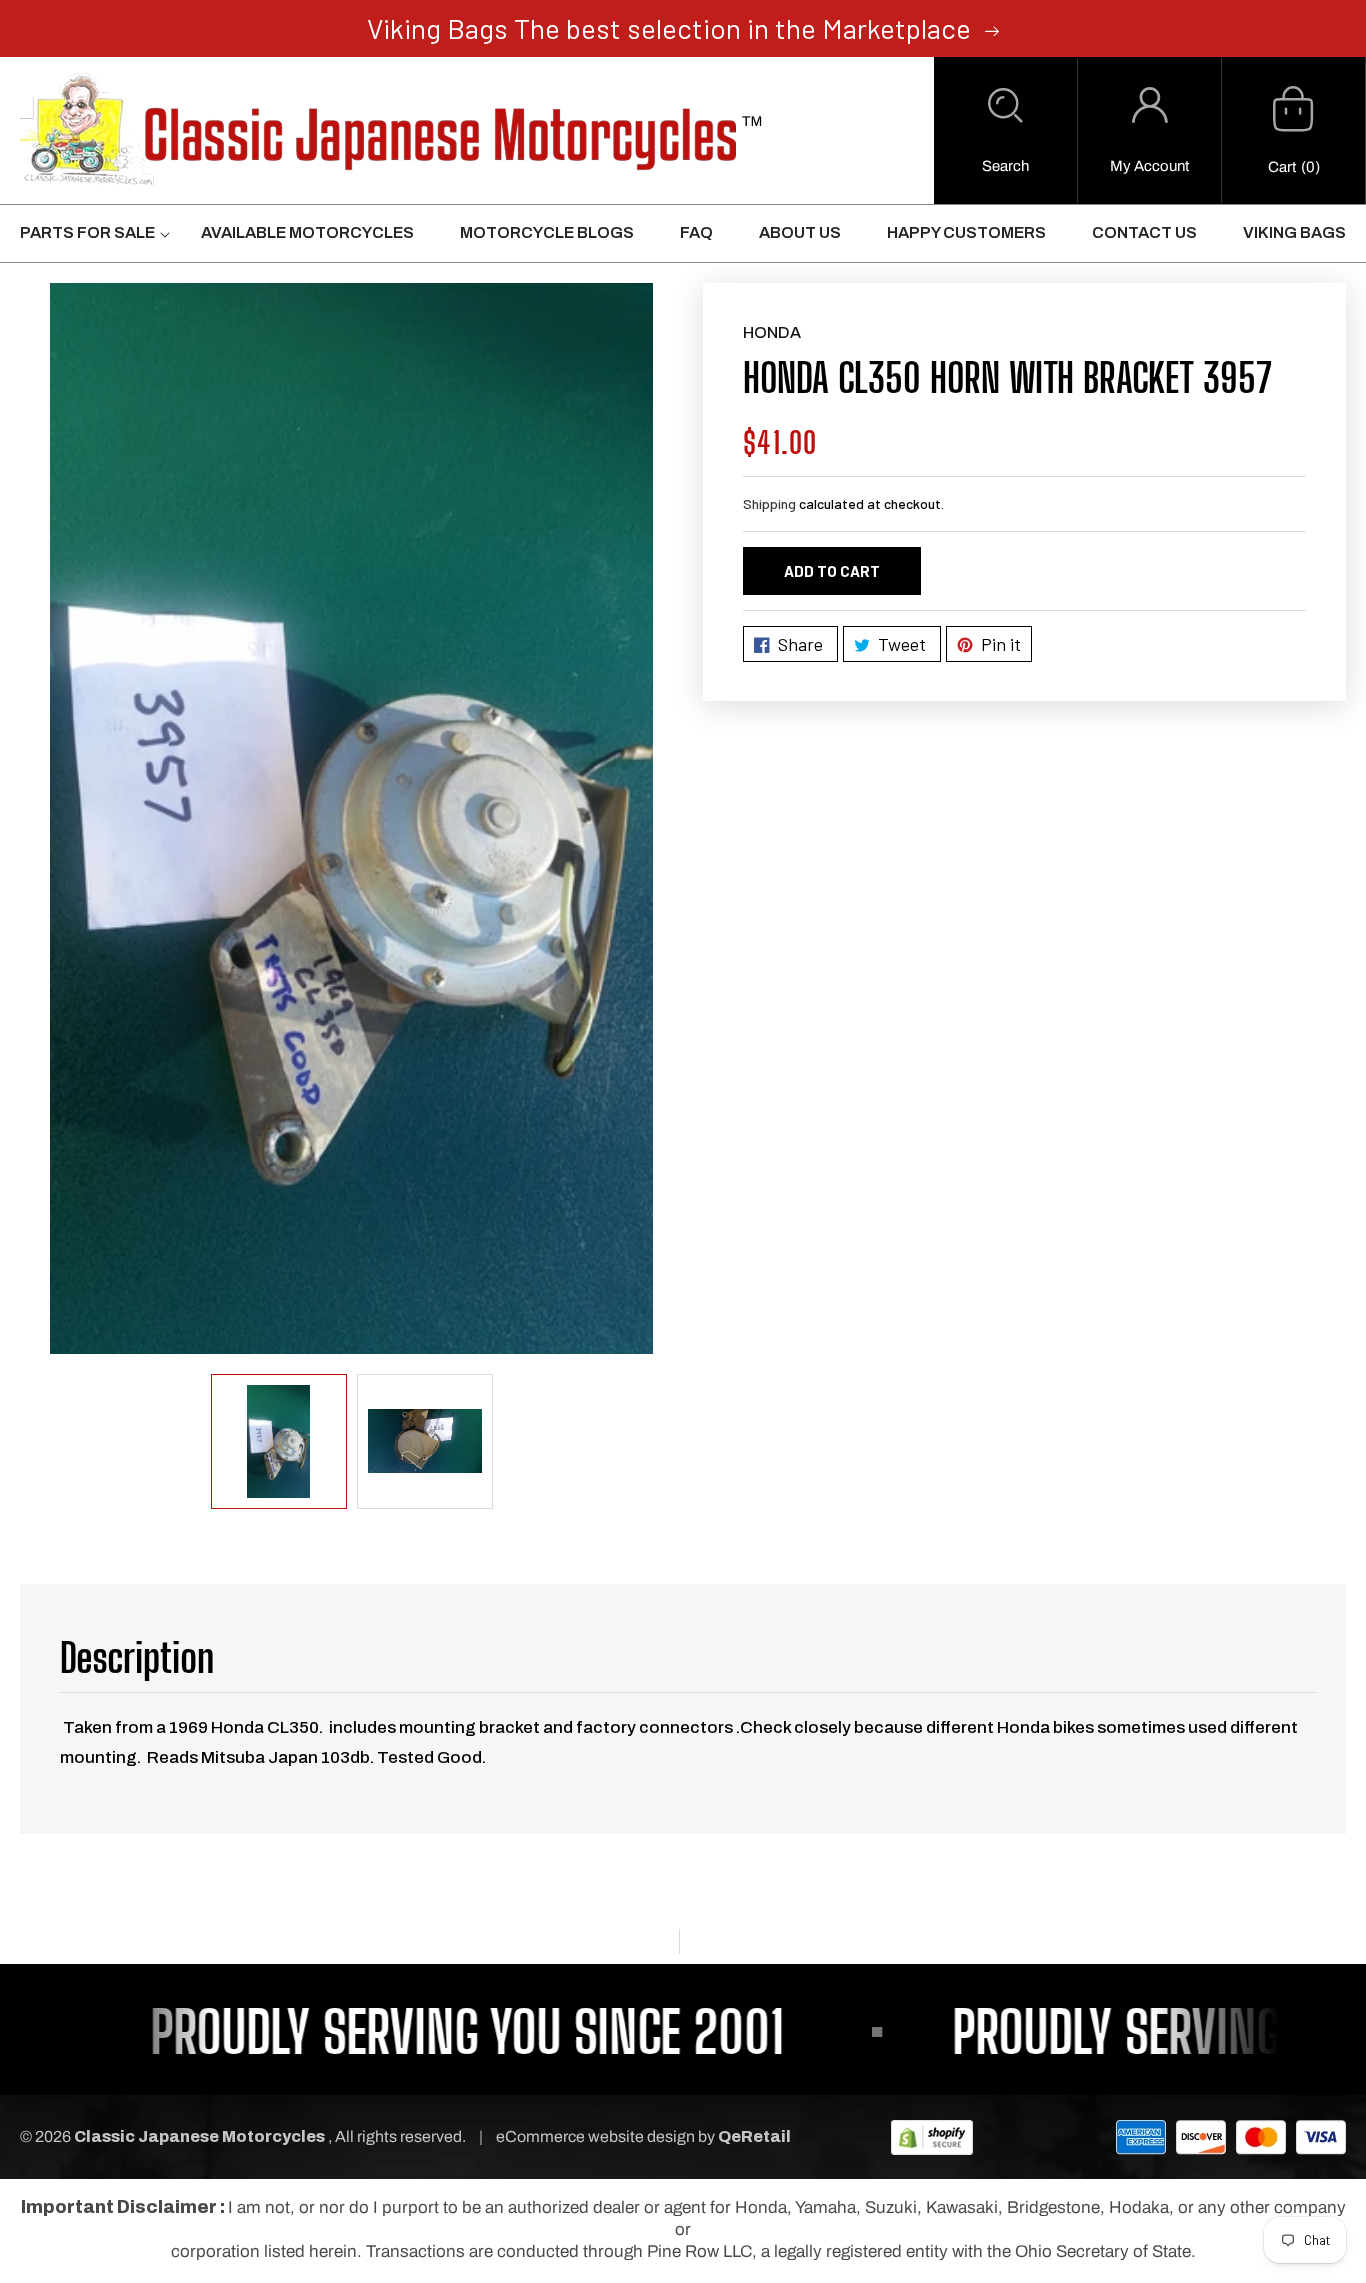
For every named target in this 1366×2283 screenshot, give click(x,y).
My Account (1149, 166)
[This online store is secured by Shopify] (932, 2136)
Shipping (769, 503)
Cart (1282, 167)
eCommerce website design (597, 2136)
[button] (1005, 131)
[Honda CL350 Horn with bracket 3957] (351, 818)
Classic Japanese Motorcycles (199, 2136)
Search (1005, 166)
